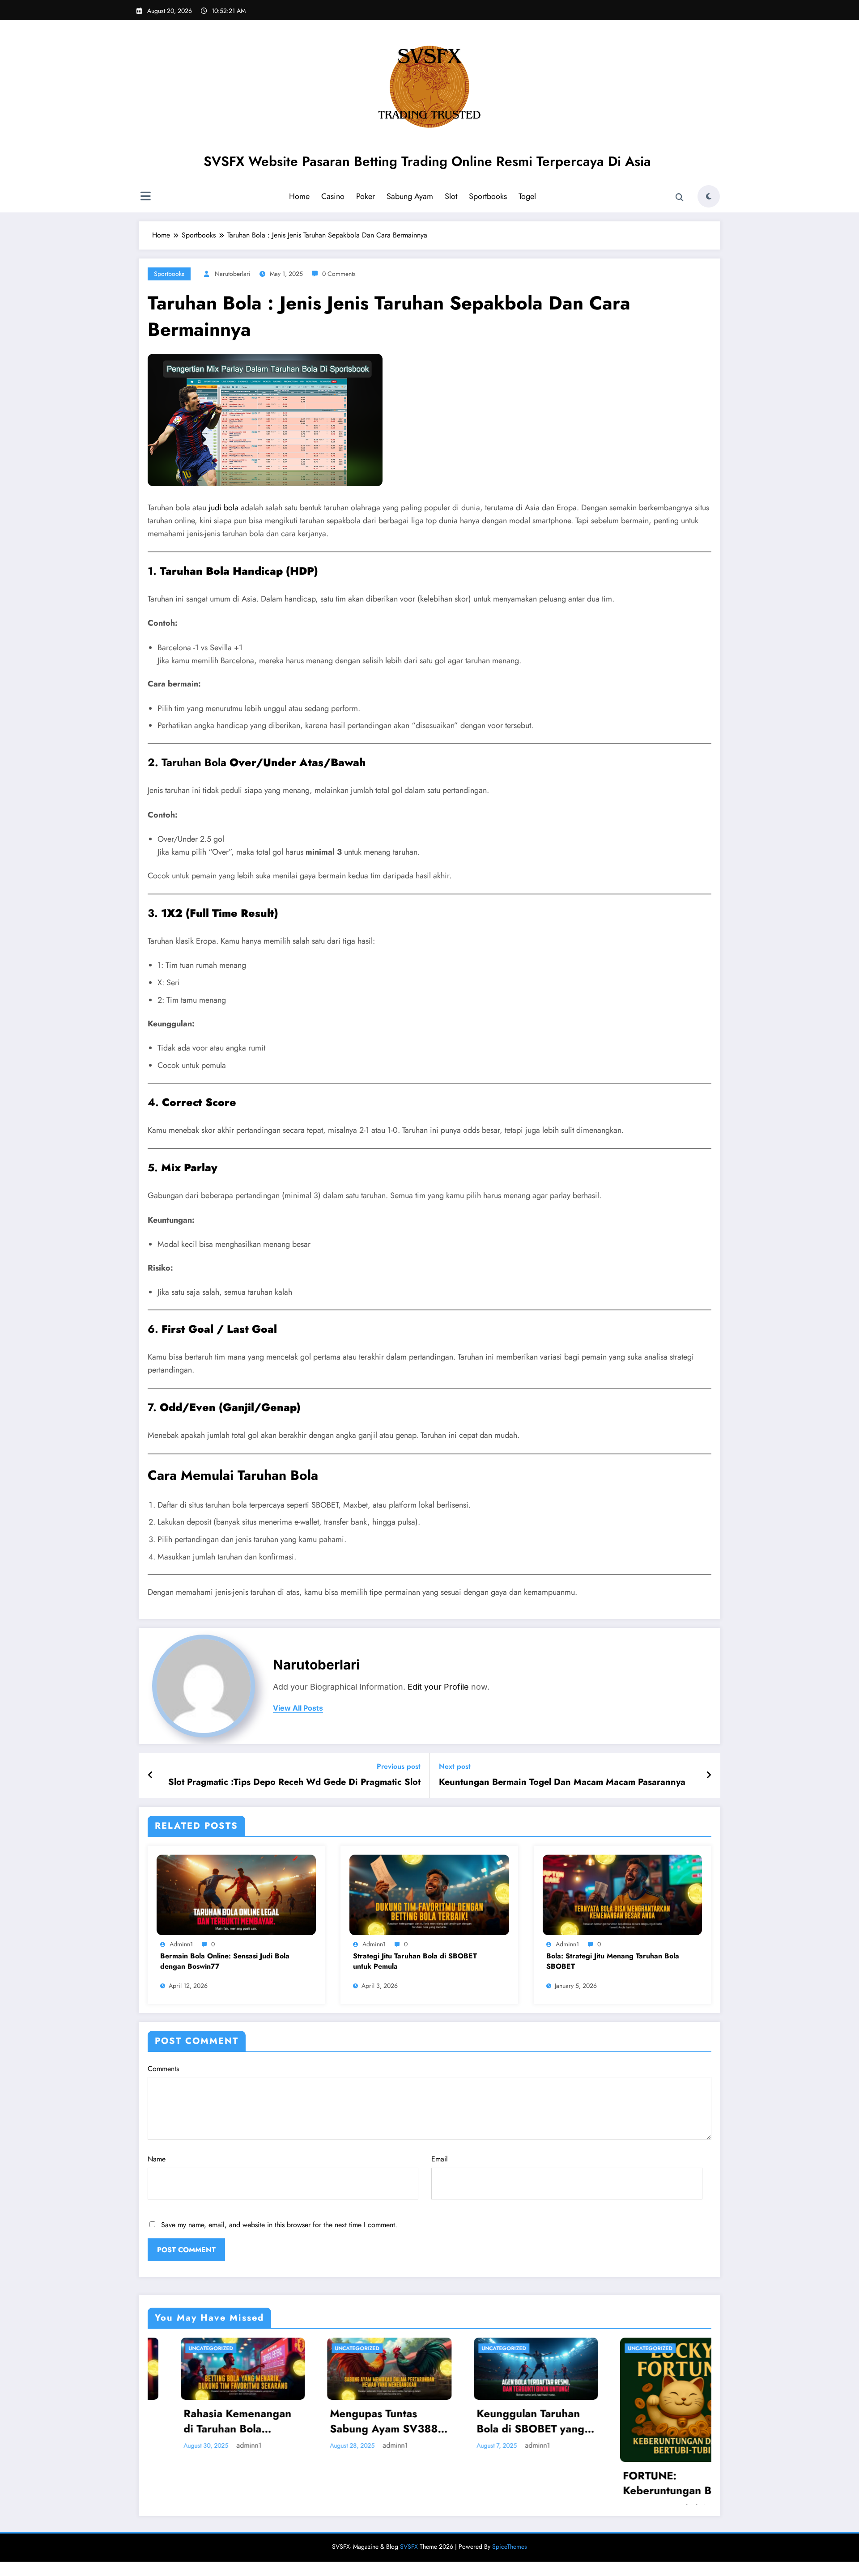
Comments (163, 2069)
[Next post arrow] (709, 1775)
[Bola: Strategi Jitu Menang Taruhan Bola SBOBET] (622, 1894)
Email (440, 2159)
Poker (366, 196)
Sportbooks (488, 196)
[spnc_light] (709, 196)
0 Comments (339, 274)
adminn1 (181, 1944)
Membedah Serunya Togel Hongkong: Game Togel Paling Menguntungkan (641, 2421)
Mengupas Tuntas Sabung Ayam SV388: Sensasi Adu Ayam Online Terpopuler (206, 2421)
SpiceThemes (510, 2561)
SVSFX (409, 2561)
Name (157, 2159)
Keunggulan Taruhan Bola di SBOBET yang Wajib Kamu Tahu (351, 2421)
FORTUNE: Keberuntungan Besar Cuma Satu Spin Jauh (498, 2483)
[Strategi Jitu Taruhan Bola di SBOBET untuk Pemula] (429, 1894)
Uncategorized (178, 2348)
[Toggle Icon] (145, 197)
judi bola (223, 508)
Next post (455, 1766)
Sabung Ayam (410, 196)
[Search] (680, 198)
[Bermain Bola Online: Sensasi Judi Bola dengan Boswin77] (236, 1894)
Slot (451, 196)
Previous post (399, 1766)
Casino (333, 196)
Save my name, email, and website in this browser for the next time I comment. (279, 2225)
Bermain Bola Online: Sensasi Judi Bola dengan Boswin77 (225, 1961)
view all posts (298, 1708)
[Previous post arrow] (151, 1775)
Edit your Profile (438, 1687)
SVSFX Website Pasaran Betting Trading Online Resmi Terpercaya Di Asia (427, 161)
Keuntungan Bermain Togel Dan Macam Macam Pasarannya (562, 1782)
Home (299, 196)
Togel (527, 196)
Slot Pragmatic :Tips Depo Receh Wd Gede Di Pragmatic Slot (294, 1782)
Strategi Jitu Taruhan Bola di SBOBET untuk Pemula (415, 1961)
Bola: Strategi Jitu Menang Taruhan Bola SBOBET (613, 1961)
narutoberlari (233, 274)
